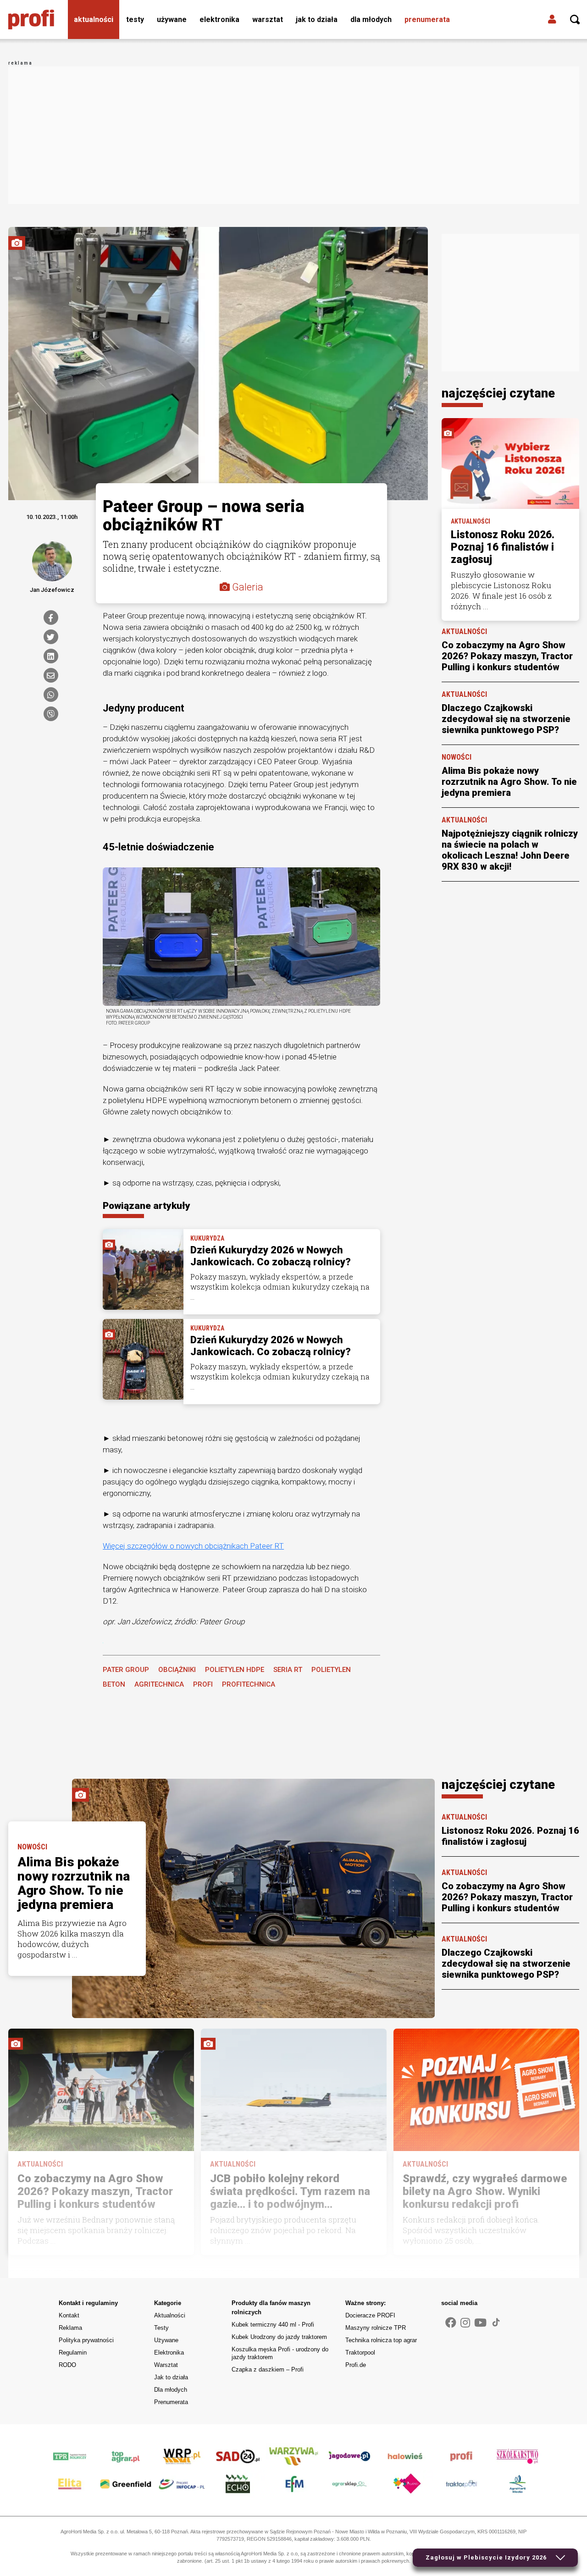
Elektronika (219, 19)
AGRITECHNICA (159, 1684)
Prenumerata (427, 19)
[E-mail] (51, 675)
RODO (67, 2365)
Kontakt (69, 2315)
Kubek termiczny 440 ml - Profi (273, 2325)
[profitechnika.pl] (31, 20)
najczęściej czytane (498, 393)
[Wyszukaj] (575, 20)
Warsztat (268, 19)
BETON (114, 1684)
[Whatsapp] (51, 695)
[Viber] (51, 714)
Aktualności (94, 19)
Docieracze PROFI (370, 2315)
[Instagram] (465, 2323)
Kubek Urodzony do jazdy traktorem (279, 2337)
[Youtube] (480, 2323)
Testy (135, 19)
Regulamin (73, 2353)
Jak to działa (317, 19)
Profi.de (356, 2365)
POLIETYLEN (331, 1670)
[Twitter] (51, 637)
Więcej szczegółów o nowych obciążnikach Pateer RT (193, 1546)
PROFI (203, 1684)
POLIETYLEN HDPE (235, 1670)
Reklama (70, 2328)
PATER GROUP (126, 1670)
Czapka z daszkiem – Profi (268, 2369)
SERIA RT (288, 1670)
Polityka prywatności (86, 2340)
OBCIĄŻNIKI (177, 1670)
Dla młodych (371, 19)
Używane (172, 19)
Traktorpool (360, 2353)
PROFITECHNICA (249, 1684)
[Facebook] (51, 618)
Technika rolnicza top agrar (381, 2340)
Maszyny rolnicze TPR (376, 2328)
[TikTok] (496, 2322)
